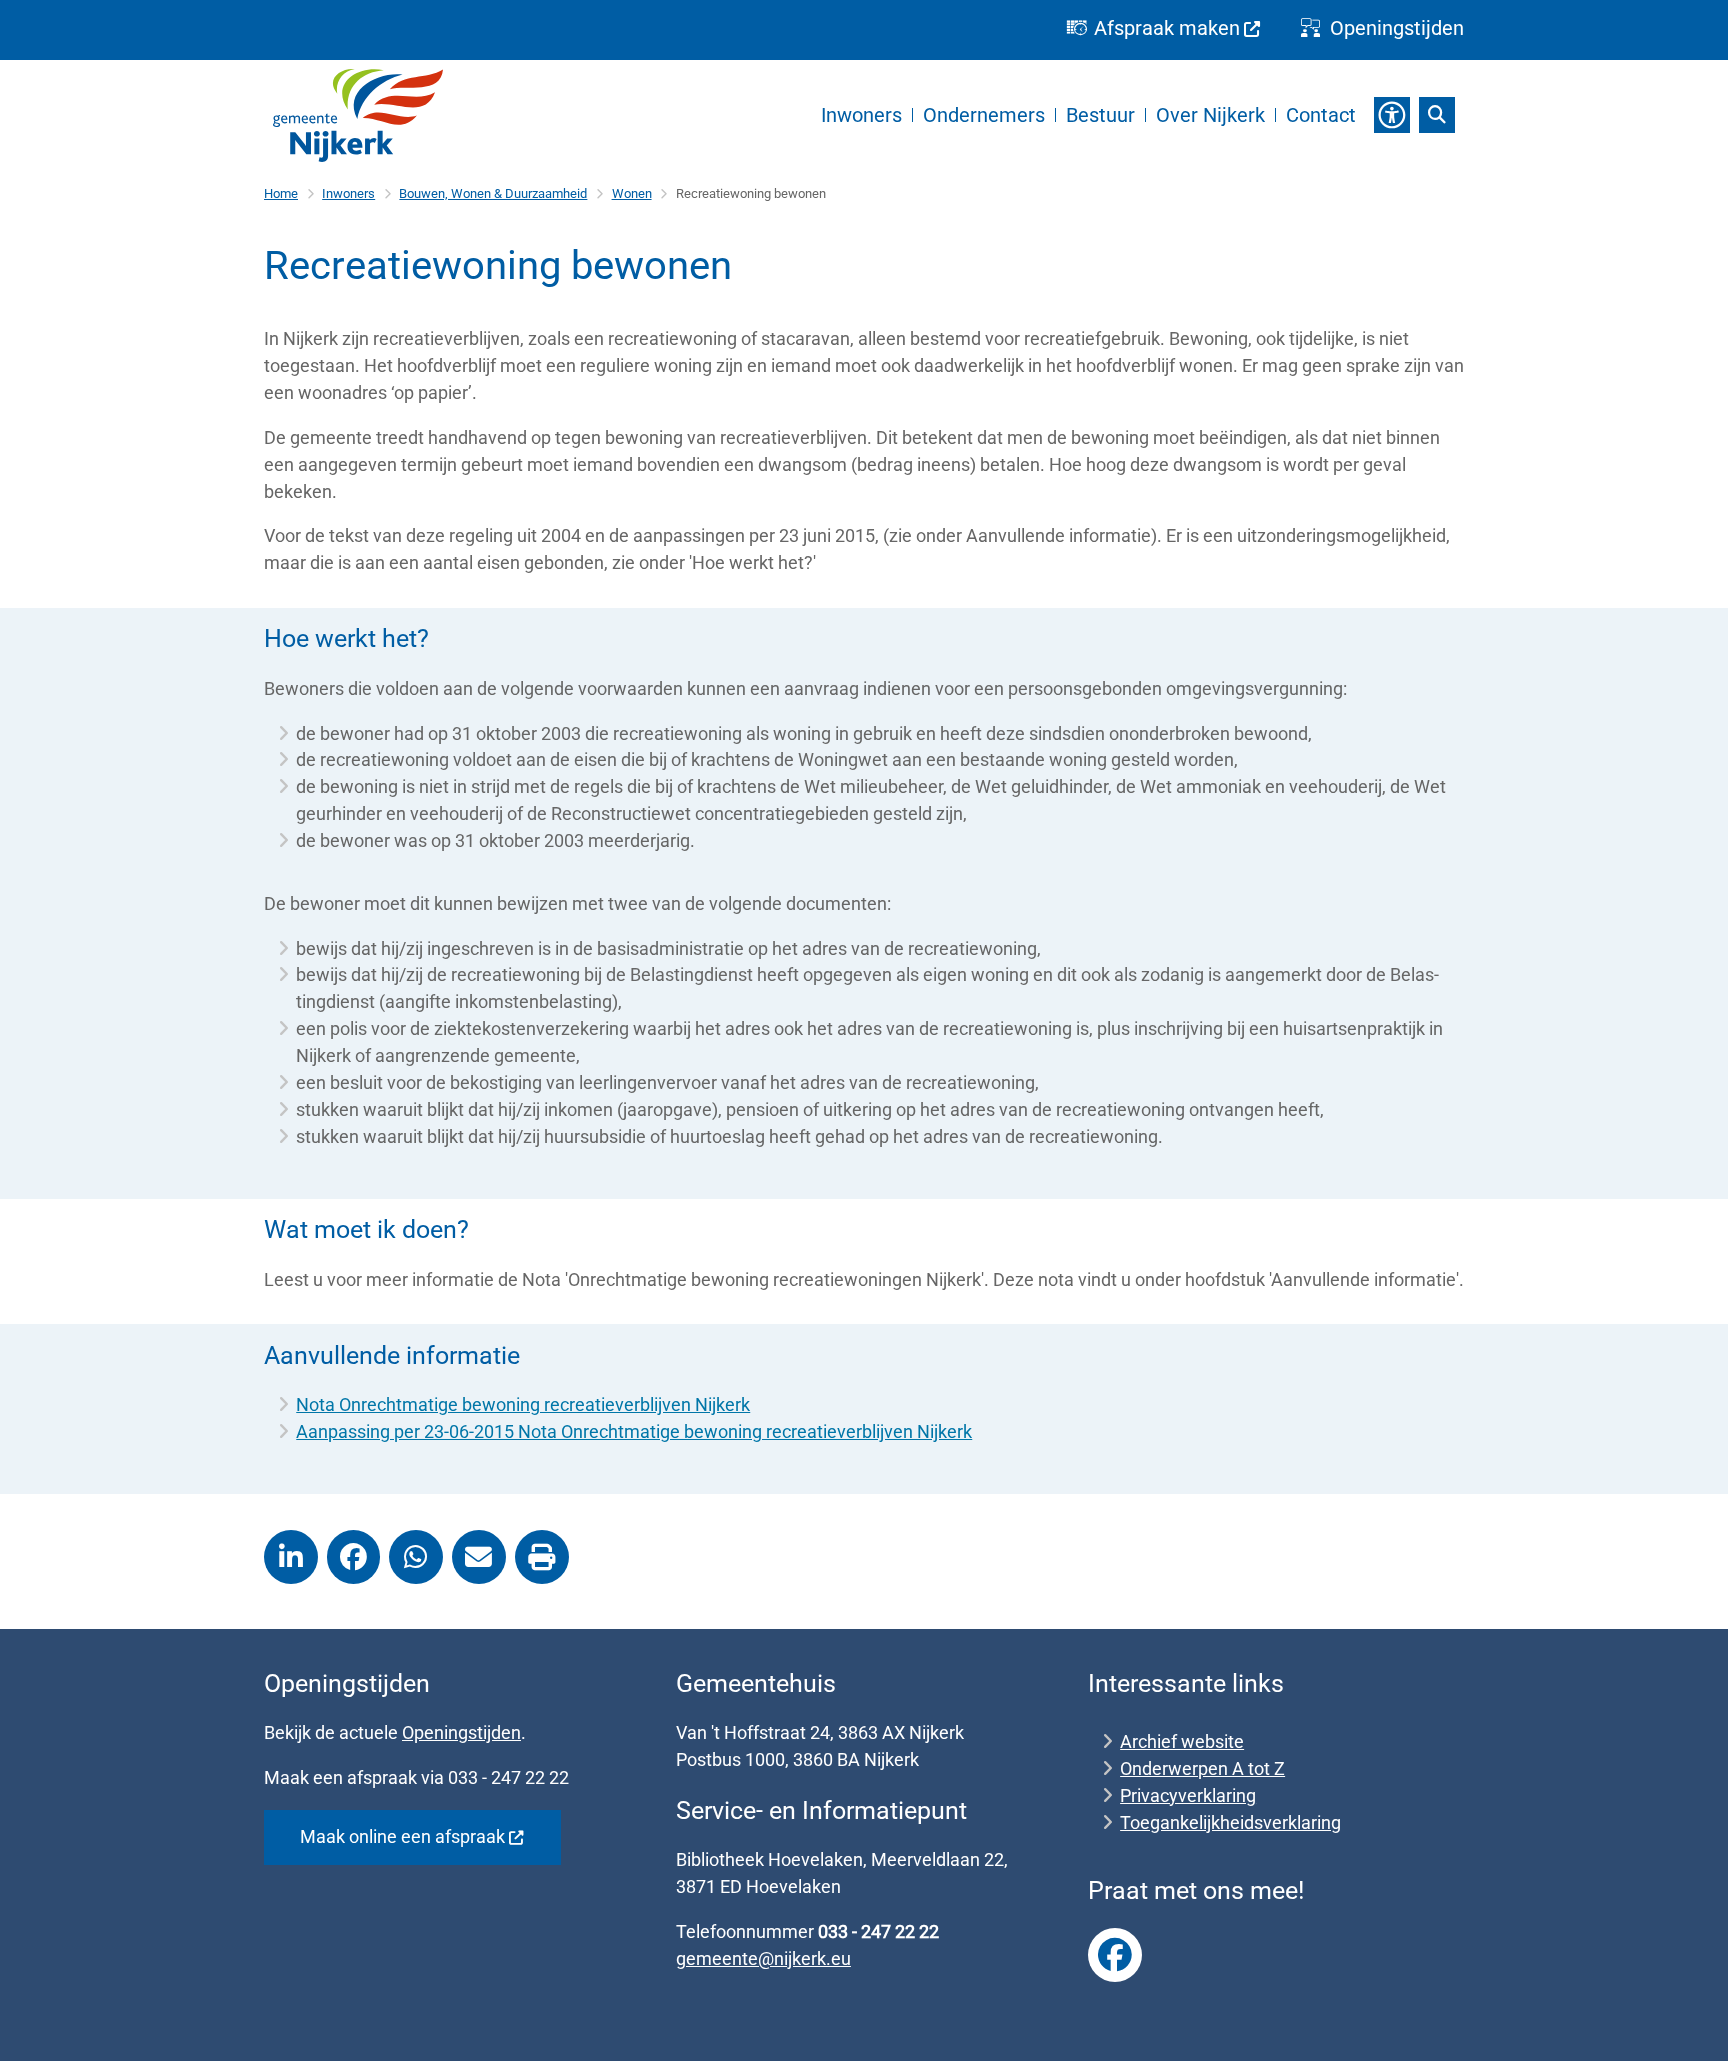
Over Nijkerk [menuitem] (1210, 115)
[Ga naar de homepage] (358, 115)
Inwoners (348, 193)
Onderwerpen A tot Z (1202, 1768)
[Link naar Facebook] (1115, 1955)
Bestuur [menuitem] (1100, 115)
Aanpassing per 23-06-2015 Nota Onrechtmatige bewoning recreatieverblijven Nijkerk (634, 1431)
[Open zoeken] (1437, 115)
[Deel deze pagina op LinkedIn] (291, 1557)
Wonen (632, 193)
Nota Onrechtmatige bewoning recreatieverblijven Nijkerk (523, 1404)
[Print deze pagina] (542, 1557)
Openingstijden (461, 1732)
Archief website (1182, 1741)
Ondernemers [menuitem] (984, 115)
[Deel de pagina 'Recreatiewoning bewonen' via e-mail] (479, 1557)
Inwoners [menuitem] (861, 115)
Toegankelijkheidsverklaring (1230, 1822)
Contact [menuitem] (1321, 115)
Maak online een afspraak (402, 1836)
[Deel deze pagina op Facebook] (354, 1557)
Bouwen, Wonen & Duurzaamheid (493, 193)
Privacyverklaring (1188, 1795)
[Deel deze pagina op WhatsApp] (416, 1557)
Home (281, 193)
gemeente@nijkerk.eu (763, 1958)
